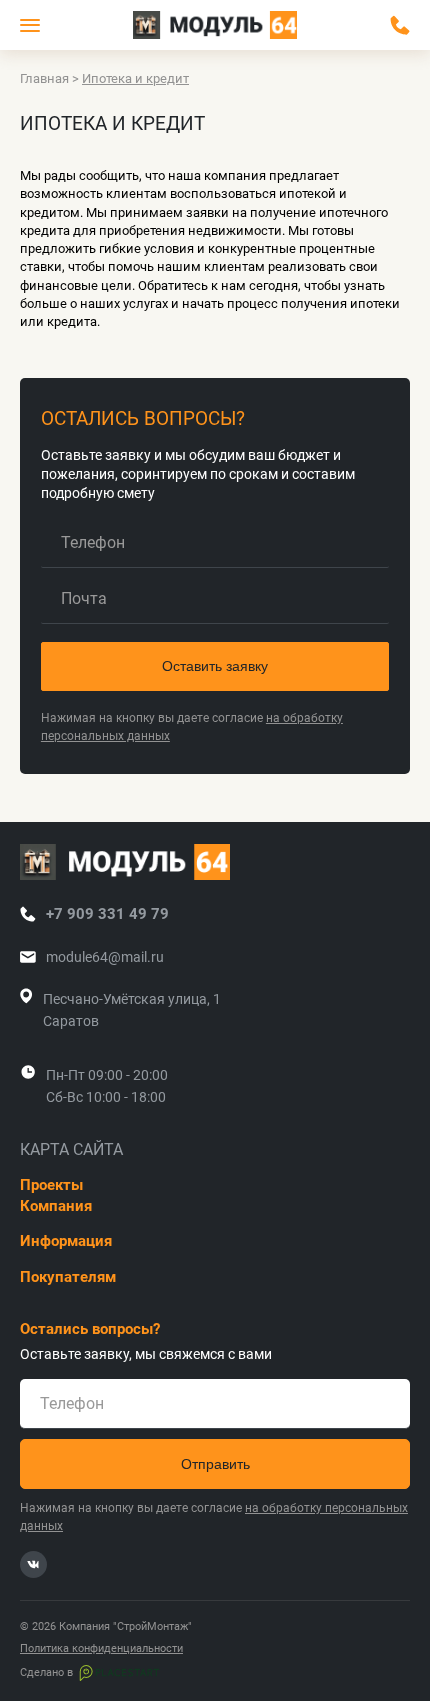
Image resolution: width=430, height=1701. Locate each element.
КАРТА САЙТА (71, 1149)
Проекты (51, 1185)
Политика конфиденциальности (101, 1649)
